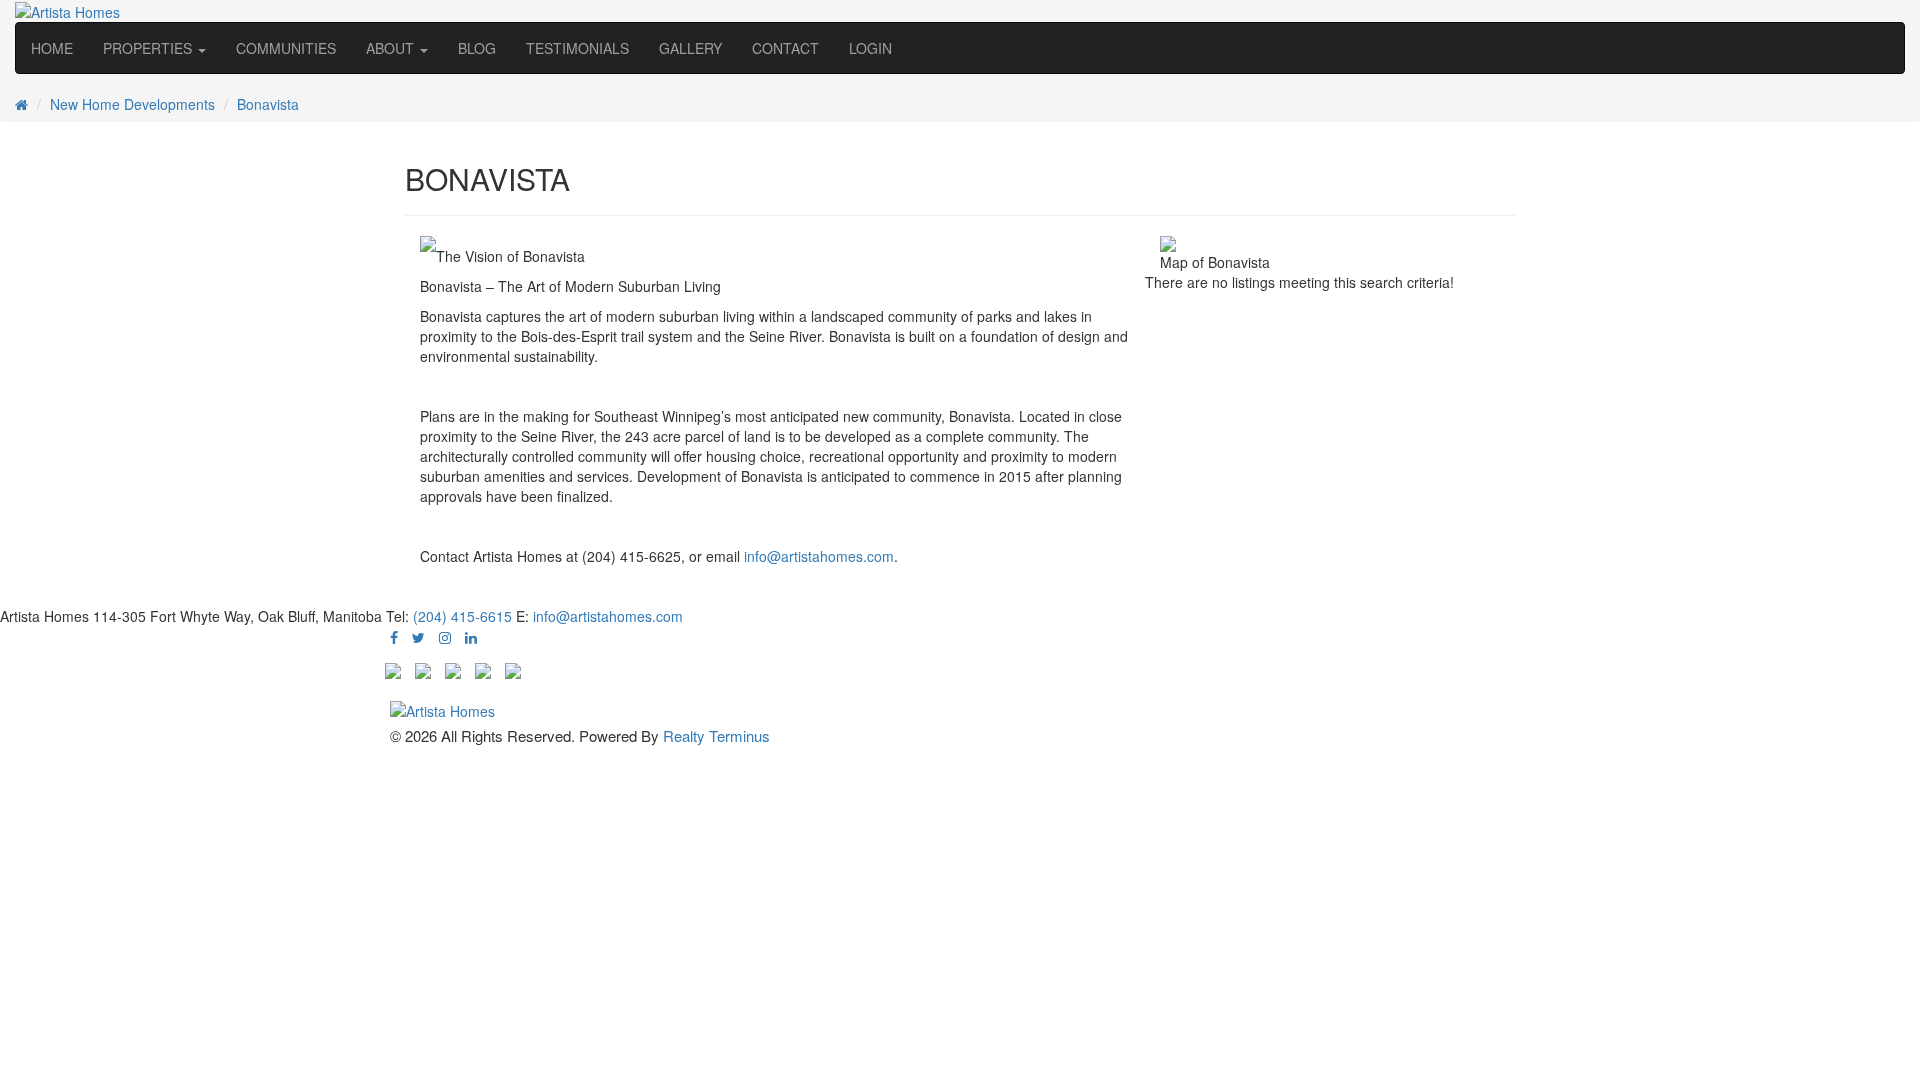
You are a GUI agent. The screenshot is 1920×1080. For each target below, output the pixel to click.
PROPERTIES (149, 48)
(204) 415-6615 (462, 616)
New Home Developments (132, 104)
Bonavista (268, 104)
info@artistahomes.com (819, 556)
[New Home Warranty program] (483, 668)
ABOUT (392, 48)
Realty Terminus (716, 735)
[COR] (513, 668)
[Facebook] (394, 637)
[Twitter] (418, 637)
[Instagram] (445, 637)
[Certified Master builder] (453, 668)
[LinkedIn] (471, 637)
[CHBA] (423, 668)
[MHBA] (393, 668)
